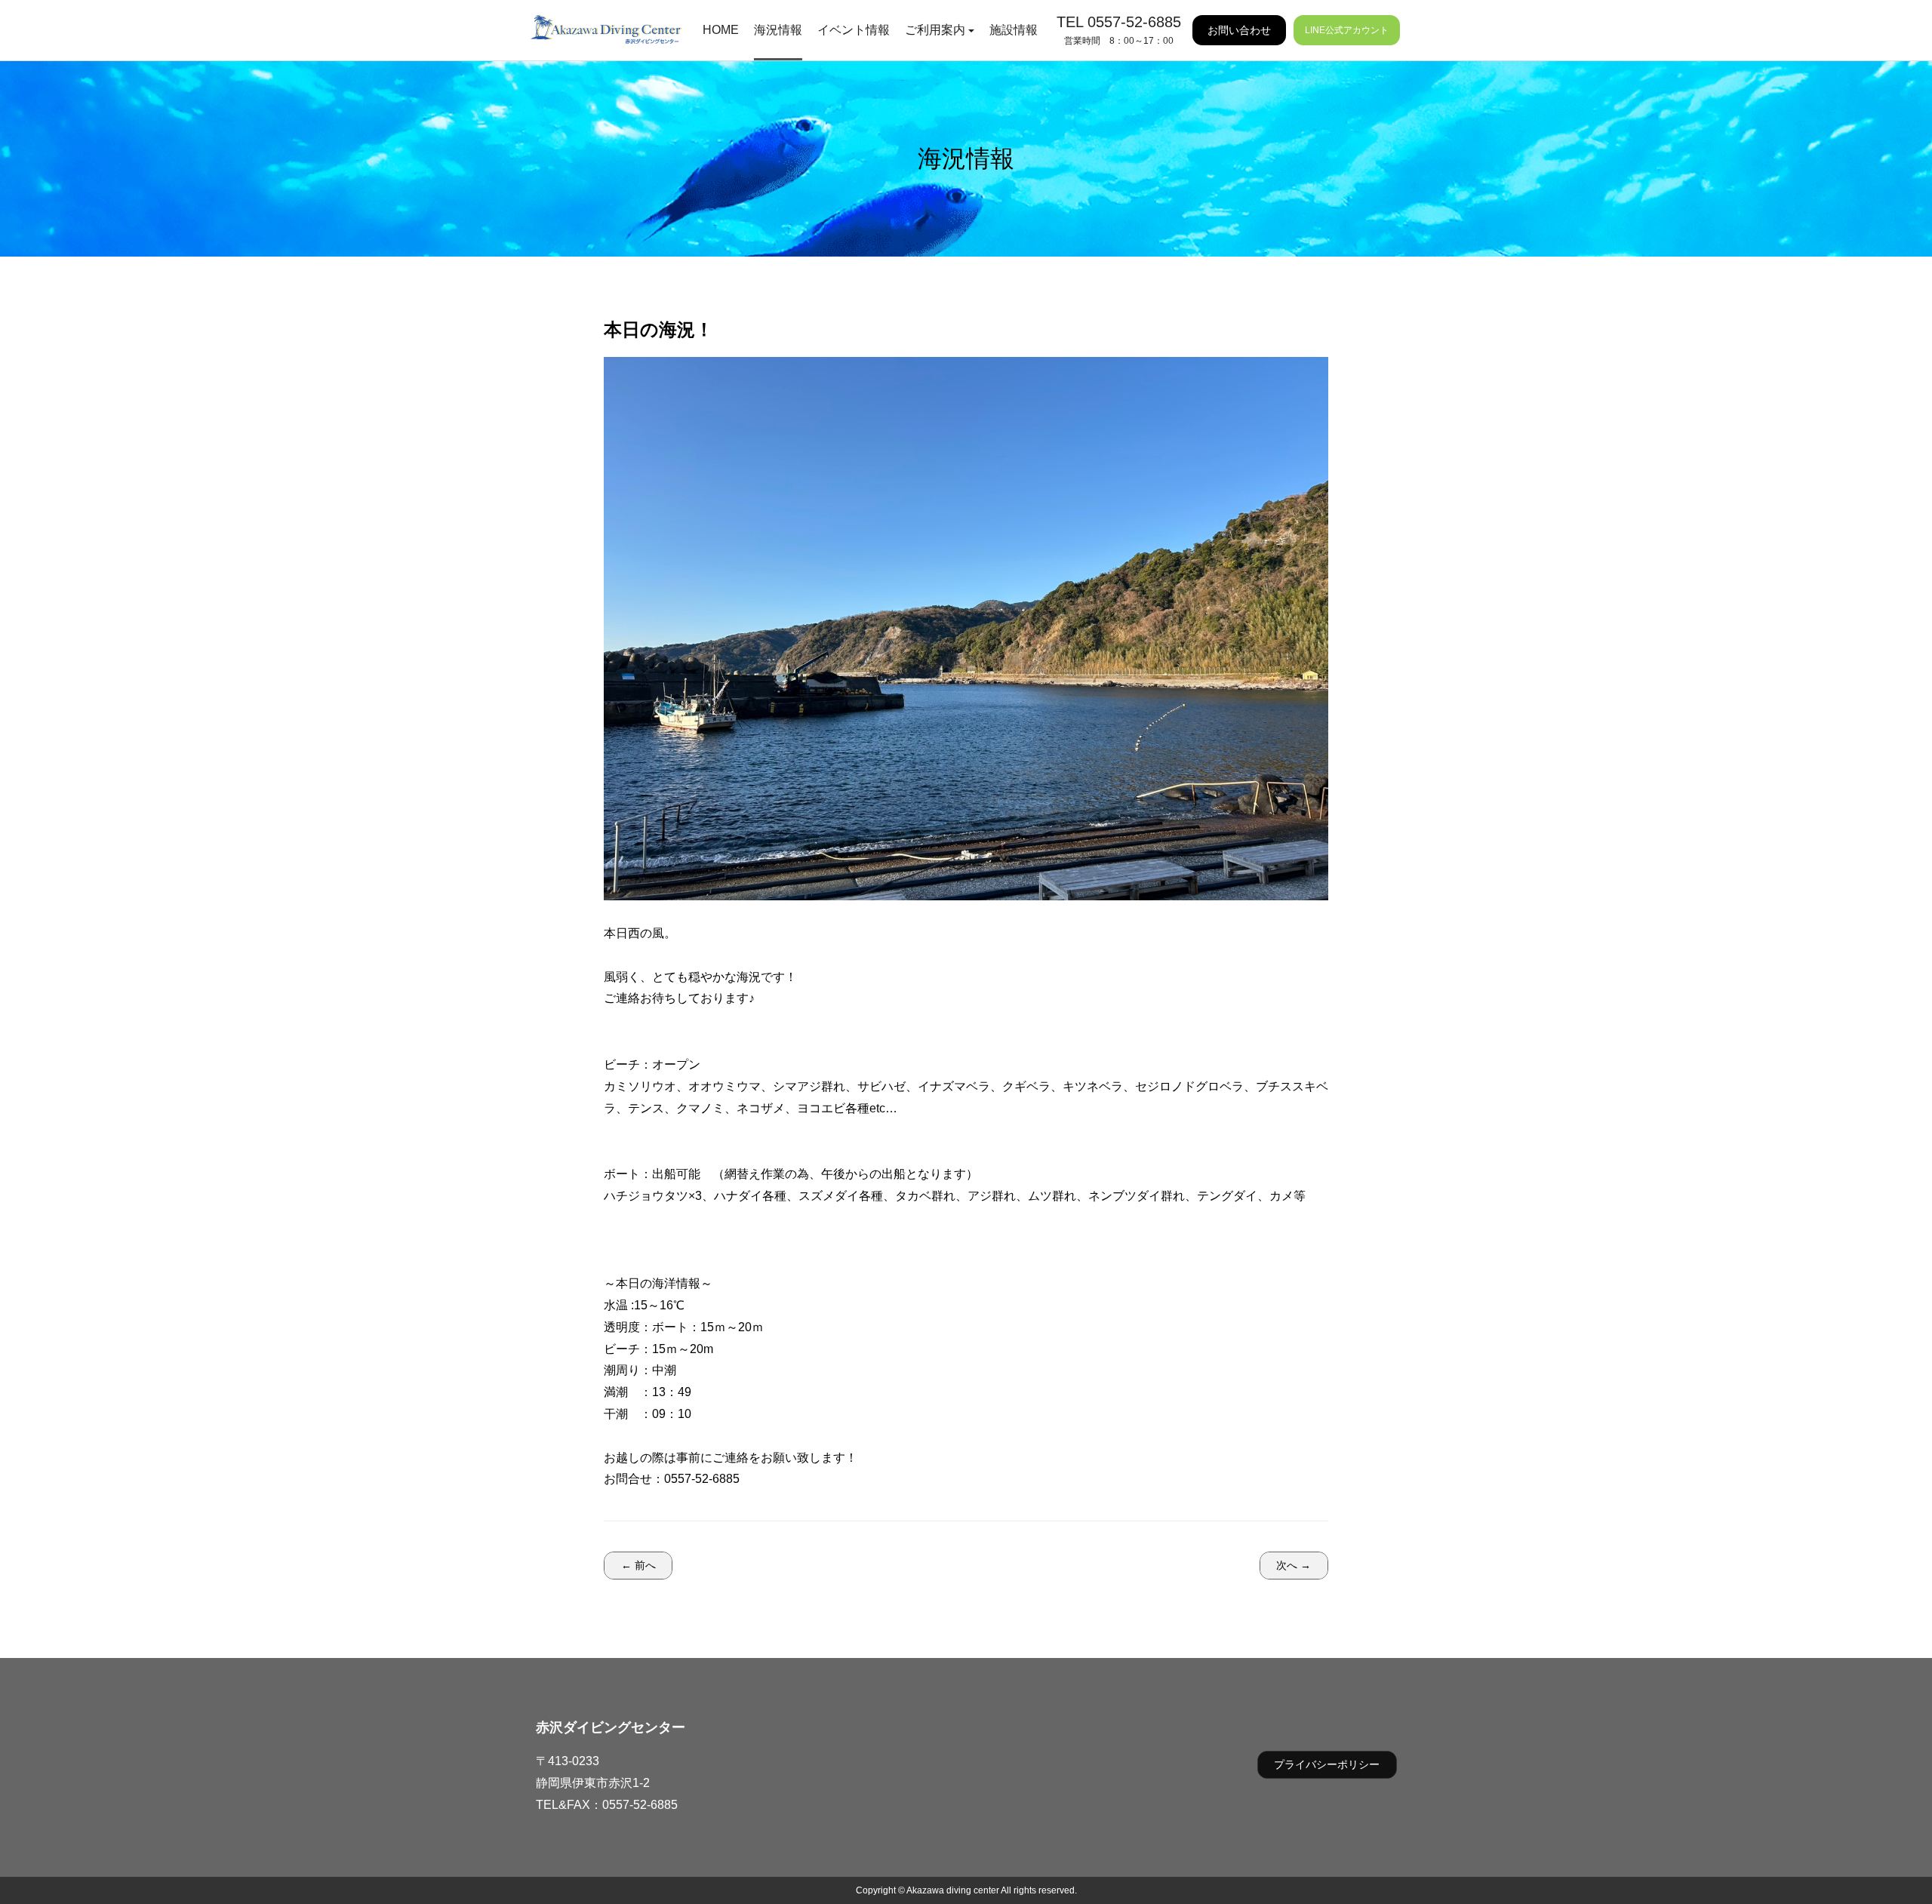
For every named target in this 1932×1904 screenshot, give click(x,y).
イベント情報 (854, 30)
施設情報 (1014, 30)
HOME (721, 30)
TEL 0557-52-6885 (1119, 22)
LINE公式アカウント (1347, 30)
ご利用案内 (935, 30)
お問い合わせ (1239, 30)
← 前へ (638, 1565)
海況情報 (778, 30)
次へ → (1294, 1565)
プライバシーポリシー (1327, 1764)
